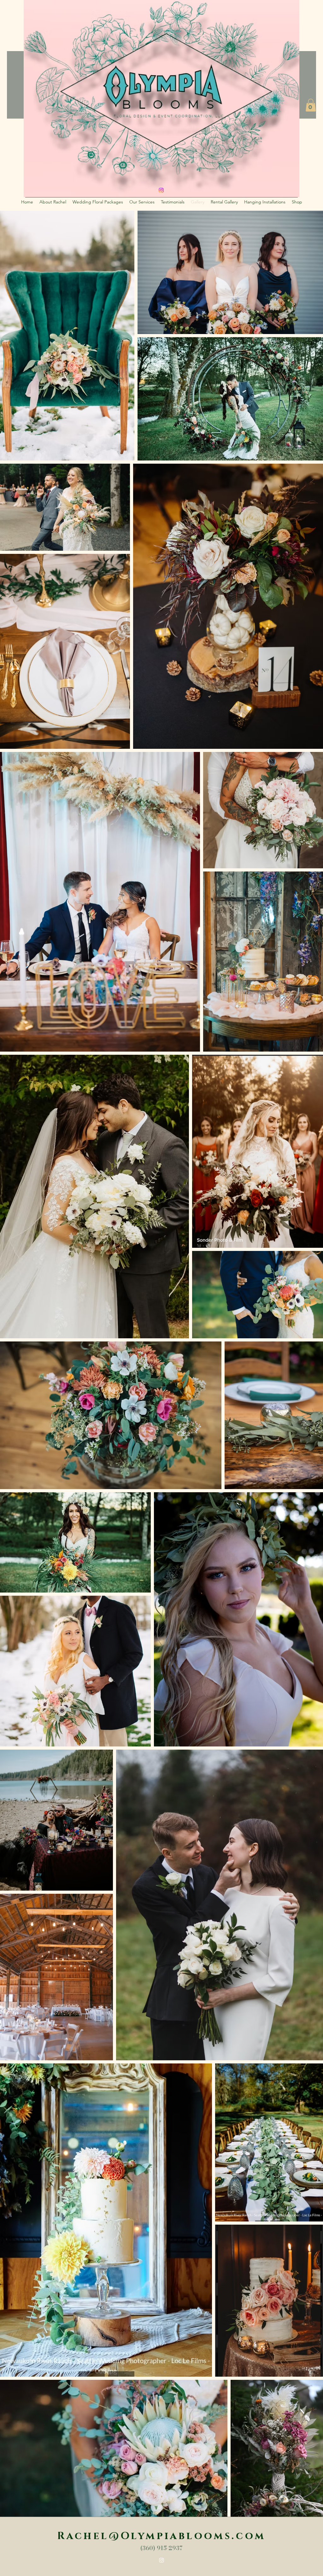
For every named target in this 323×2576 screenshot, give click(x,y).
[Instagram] (161, 2560)
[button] (311, 105)
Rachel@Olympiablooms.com (161, 2536)
